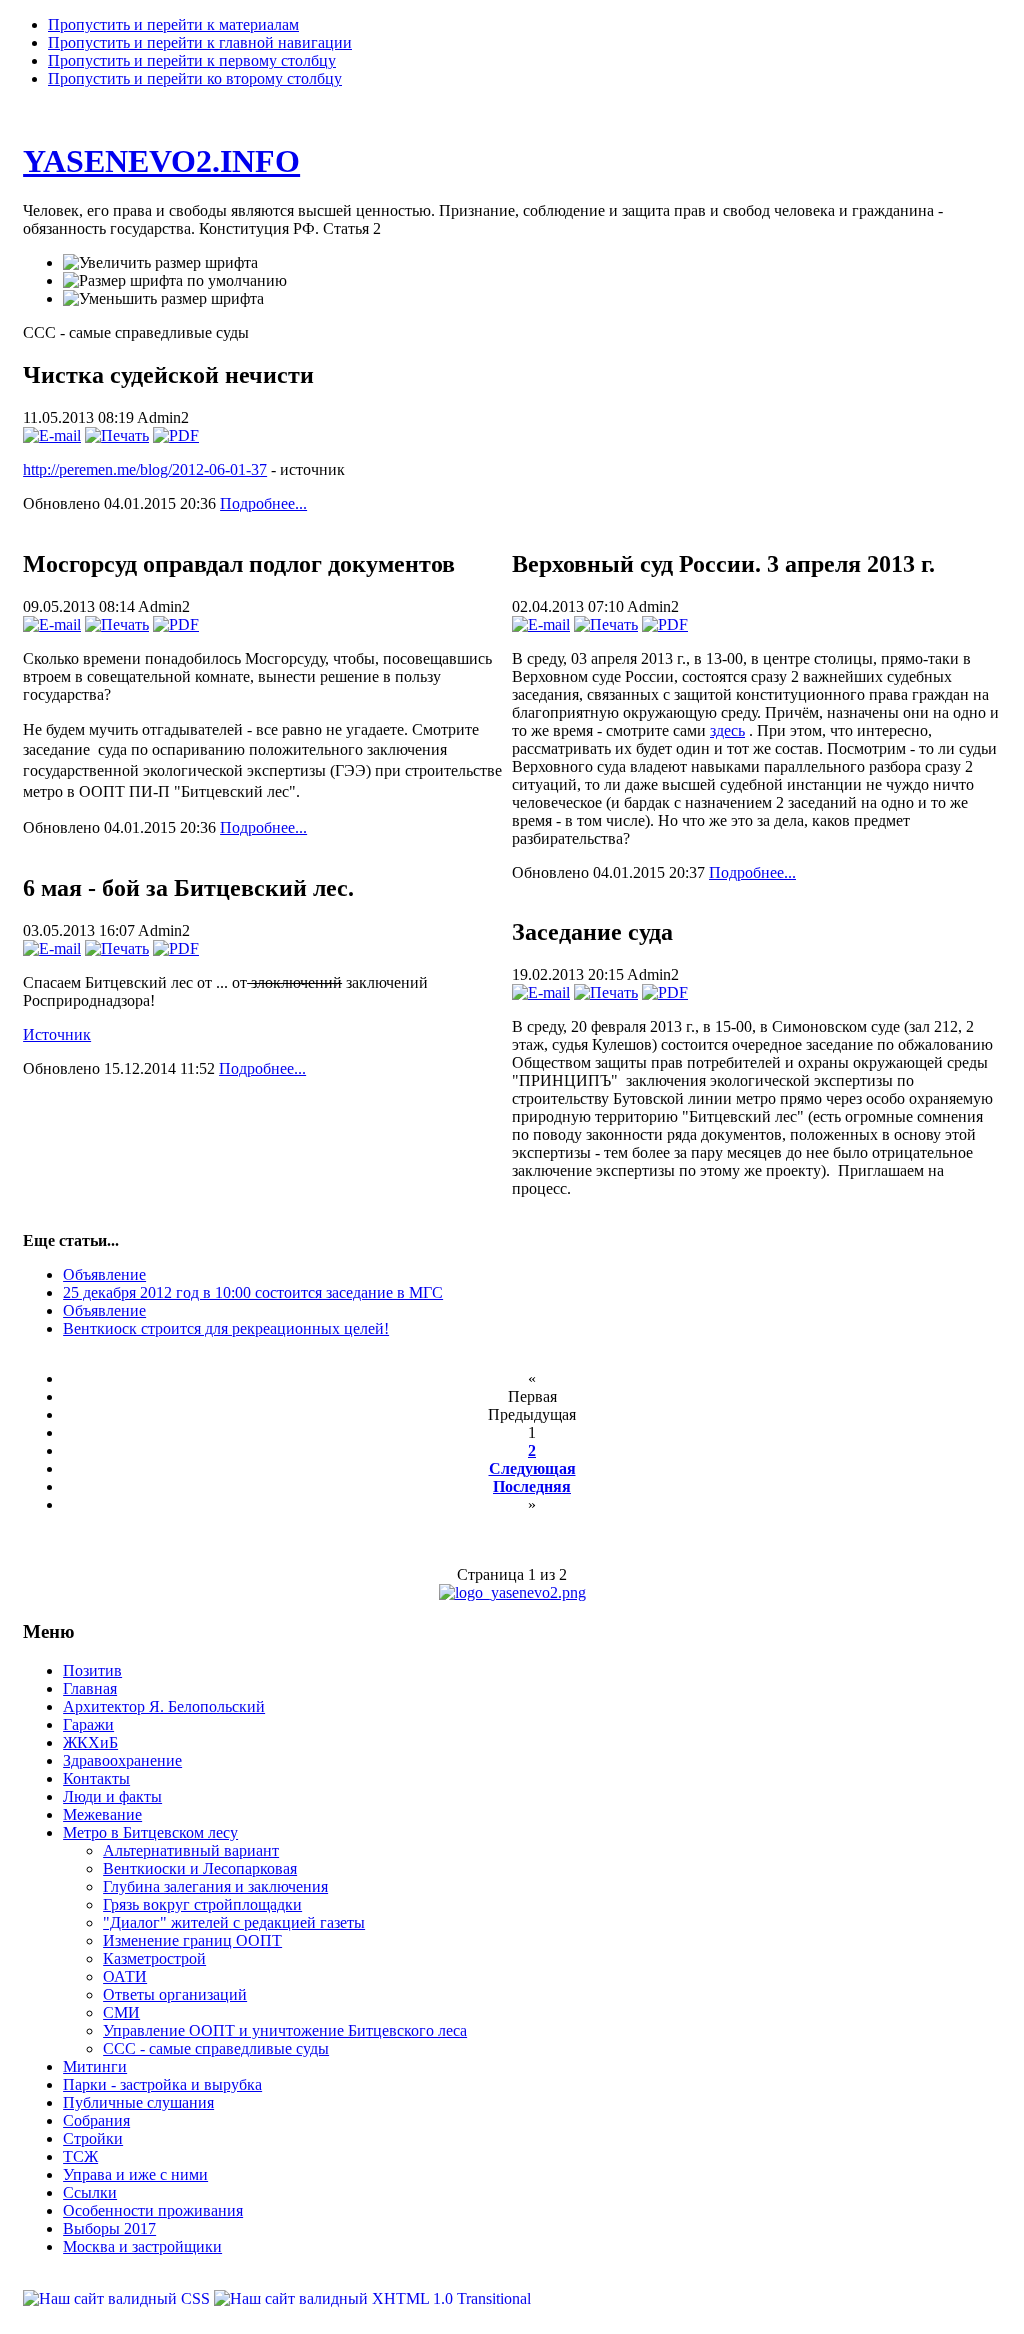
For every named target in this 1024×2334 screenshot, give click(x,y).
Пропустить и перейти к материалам (173, 24)
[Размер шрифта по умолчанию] (175, 281)
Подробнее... (263, 503)
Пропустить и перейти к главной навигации (200, 42)
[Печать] (117, 435)
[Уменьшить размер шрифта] (163, 299)
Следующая (532, 1468)
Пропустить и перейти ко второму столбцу (195, 78)
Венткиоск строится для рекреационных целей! (226, 1328)
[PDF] (176, 435)
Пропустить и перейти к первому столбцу (192, 60)
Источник (57, 1034)
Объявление (104, 1274)
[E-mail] (52, 435)
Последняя (532, 1486)
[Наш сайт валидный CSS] (118, 2298)
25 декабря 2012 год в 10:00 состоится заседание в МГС (253, 1292)
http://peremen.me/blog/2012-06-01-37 (145, 469)
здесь (727, 730)
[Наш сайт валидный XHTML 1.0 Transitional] (372, 2298)
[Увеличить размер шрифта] (160, 263)
